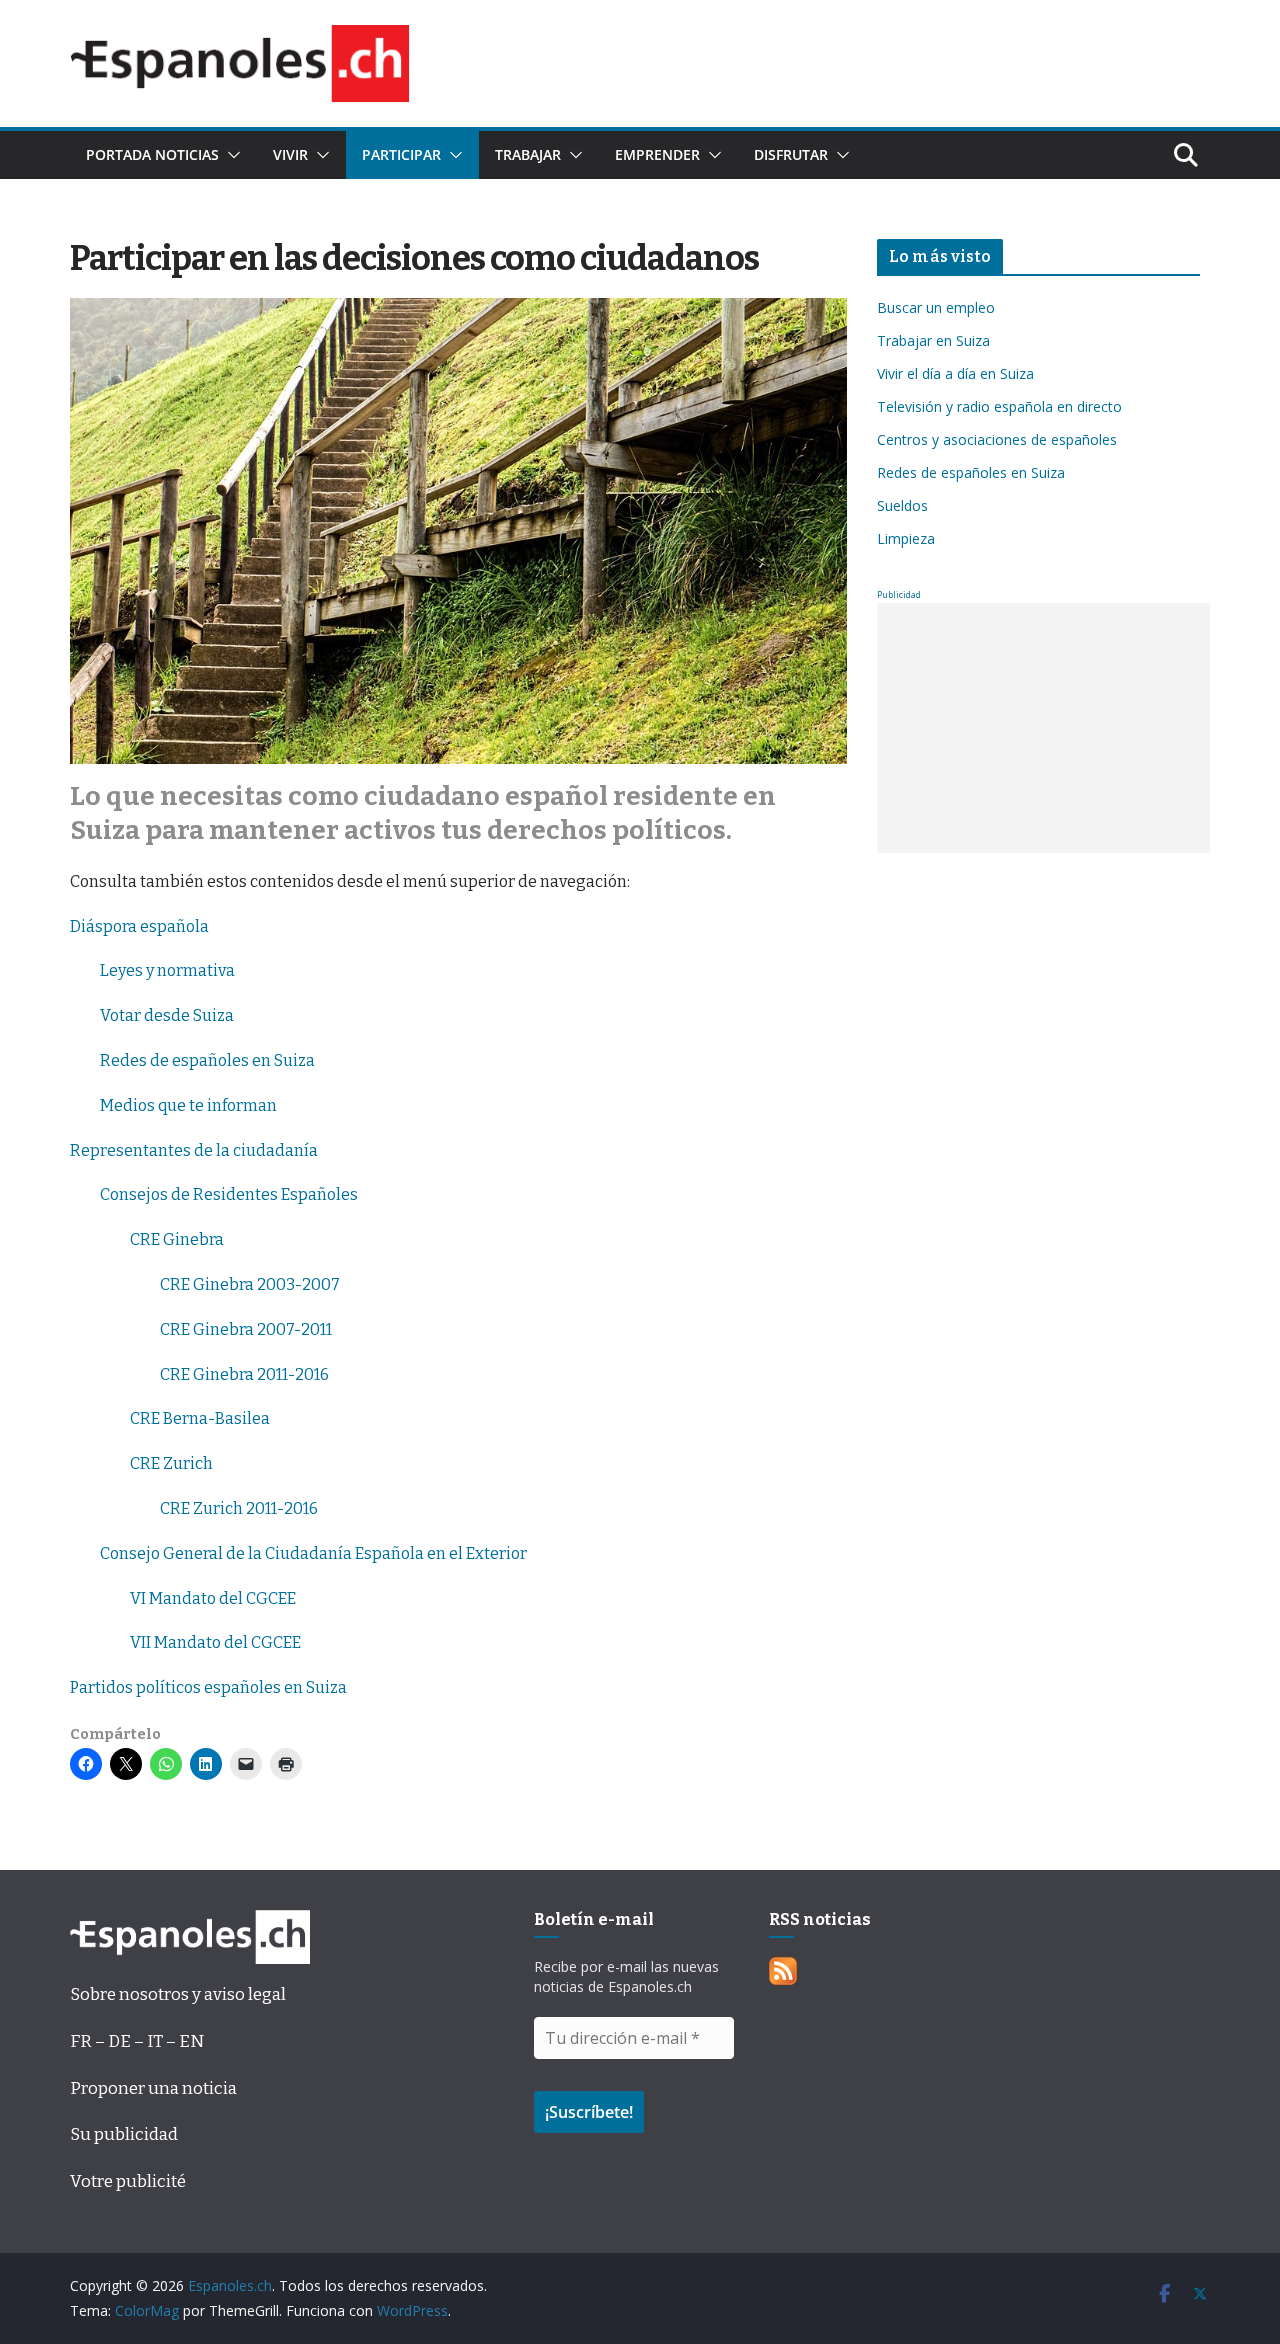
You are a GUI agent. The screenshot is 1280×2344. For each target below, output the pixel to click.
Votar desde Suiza (167, 1015)
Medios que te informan (188, 1105)
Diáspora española (139, 926)
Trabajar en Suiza (933, 340)
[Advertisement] (1043, 728)
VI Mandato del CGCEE (213, 1598)
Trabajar (528, 154)
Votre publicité (128, 2181)
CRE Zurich (171, 1463)
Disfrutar (791, 154)
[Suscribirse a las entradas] (783, 1971)
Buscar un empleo (936, 307)
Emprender (657, 154)
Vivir (290, 154)
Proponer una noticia (153, 2088)
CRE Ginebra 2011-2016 (244, 1374)
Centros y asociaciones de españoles (997, 439)
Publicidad (899, 594)
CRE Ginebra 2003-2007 (250, 1284)
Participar (401, 154)
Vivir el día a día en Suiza (955, 373)
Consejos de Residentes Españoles (229, 1194)
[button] (230, 155)
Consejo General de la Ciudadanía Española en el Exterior (313, 1553)
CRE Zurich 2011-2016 (239, 1508)
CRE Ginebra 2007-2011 (246, 1329)
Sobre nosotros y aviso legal (178, 1994)
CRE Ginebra (177, 1239)
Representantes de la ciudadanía (194, 1150)
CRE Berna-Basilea (200, 1418)
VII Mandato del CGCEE (215, 1642)
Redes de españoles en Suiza (207, 1060)
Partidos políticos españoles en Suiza (208, 1687)
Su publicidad (124, 2134)
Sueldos (902, 505)
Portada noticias (152, 154)
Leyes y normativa (167, 970)
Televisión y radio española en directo (999, 406)
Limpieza (906, 538)
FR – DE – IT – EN (137, 2041)
